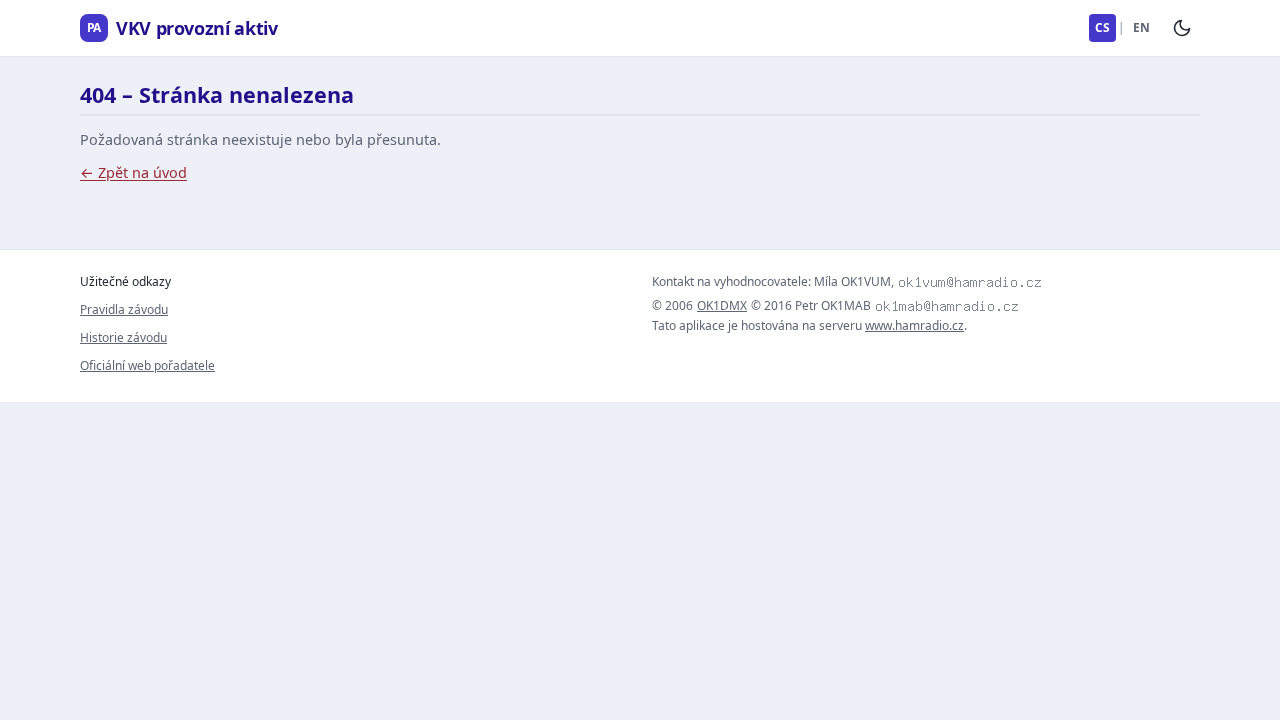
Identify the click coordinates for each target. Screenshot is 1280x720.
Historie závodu (123, 337)
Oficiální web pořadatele (147, 365)
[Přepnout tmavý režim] (1182, 28)
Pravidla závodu (124, 309)
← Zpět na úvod (133, 172)
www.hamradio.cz (914, 325)
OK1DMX (722, 306)
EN (1141, 27)
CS (1102, 27)
